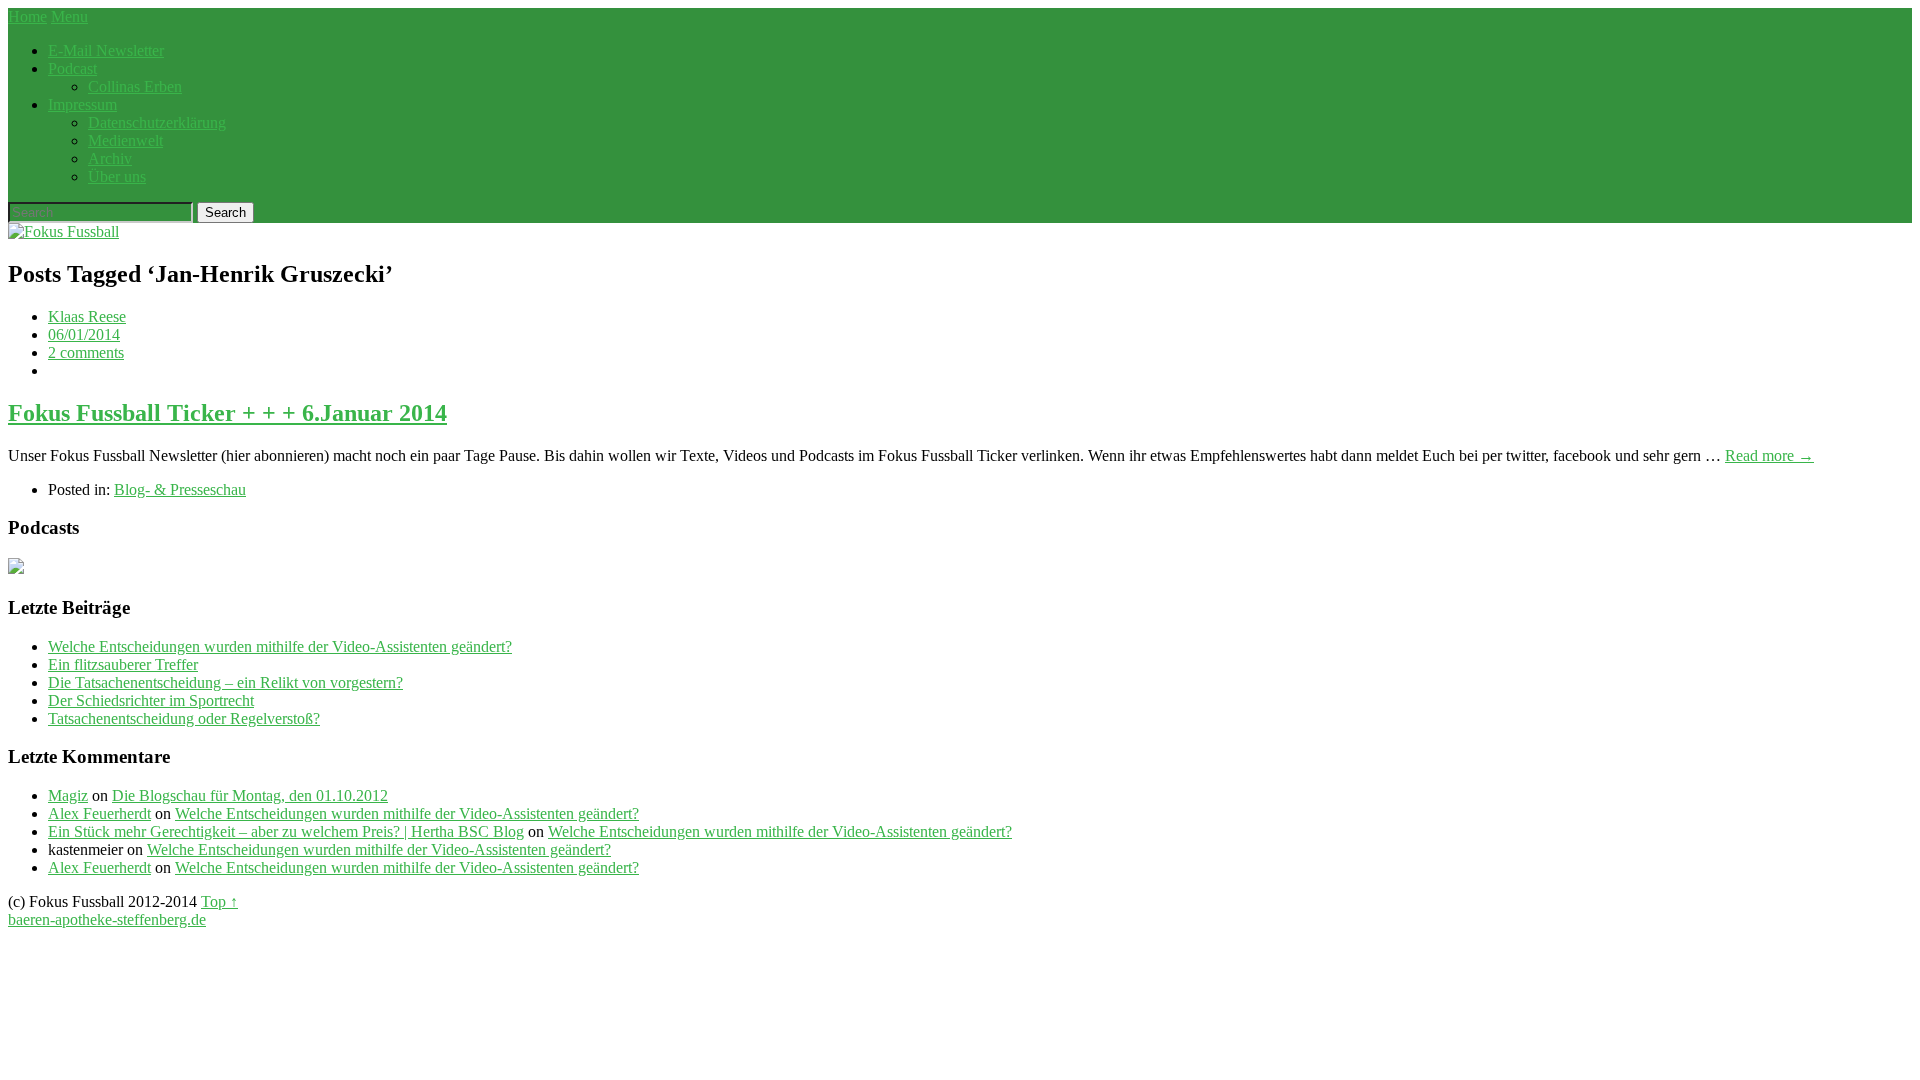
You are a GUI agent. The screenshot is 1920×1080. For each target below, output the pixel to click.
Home (27, 16)
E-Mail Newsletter (106, 50)
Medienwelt (125, 140)
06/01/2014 (84, 334)
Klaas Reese (87, 316)
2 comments (86, 352)
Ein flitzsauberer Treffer (123, 664)
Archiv (110, 158)
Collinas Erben (135, 86)
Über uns (117, 176)
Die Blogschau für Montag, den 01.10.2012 (250, 795)
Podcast (72, 68)
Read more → (1769, 455)
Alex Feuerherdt (99, 813)
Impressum (82, 104)
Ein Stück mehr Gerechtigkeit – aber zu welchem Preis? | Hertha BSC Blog (286, 831)
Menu (69, 16)
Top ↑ (219, 901)
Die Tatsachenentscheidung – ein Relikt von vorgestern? (225, 682)
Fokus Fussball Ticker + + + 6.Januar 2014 (227, 413)
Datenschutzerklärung (157, 122)
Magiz (68, 795)
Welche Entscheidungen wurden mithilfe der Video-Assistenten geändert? (280, 646)
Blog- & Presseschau (180, 489)
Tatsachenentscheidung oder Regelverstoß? (184, 718)
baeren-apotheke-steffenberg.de (107, 919)
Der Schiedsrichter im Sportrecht (151, 700)
